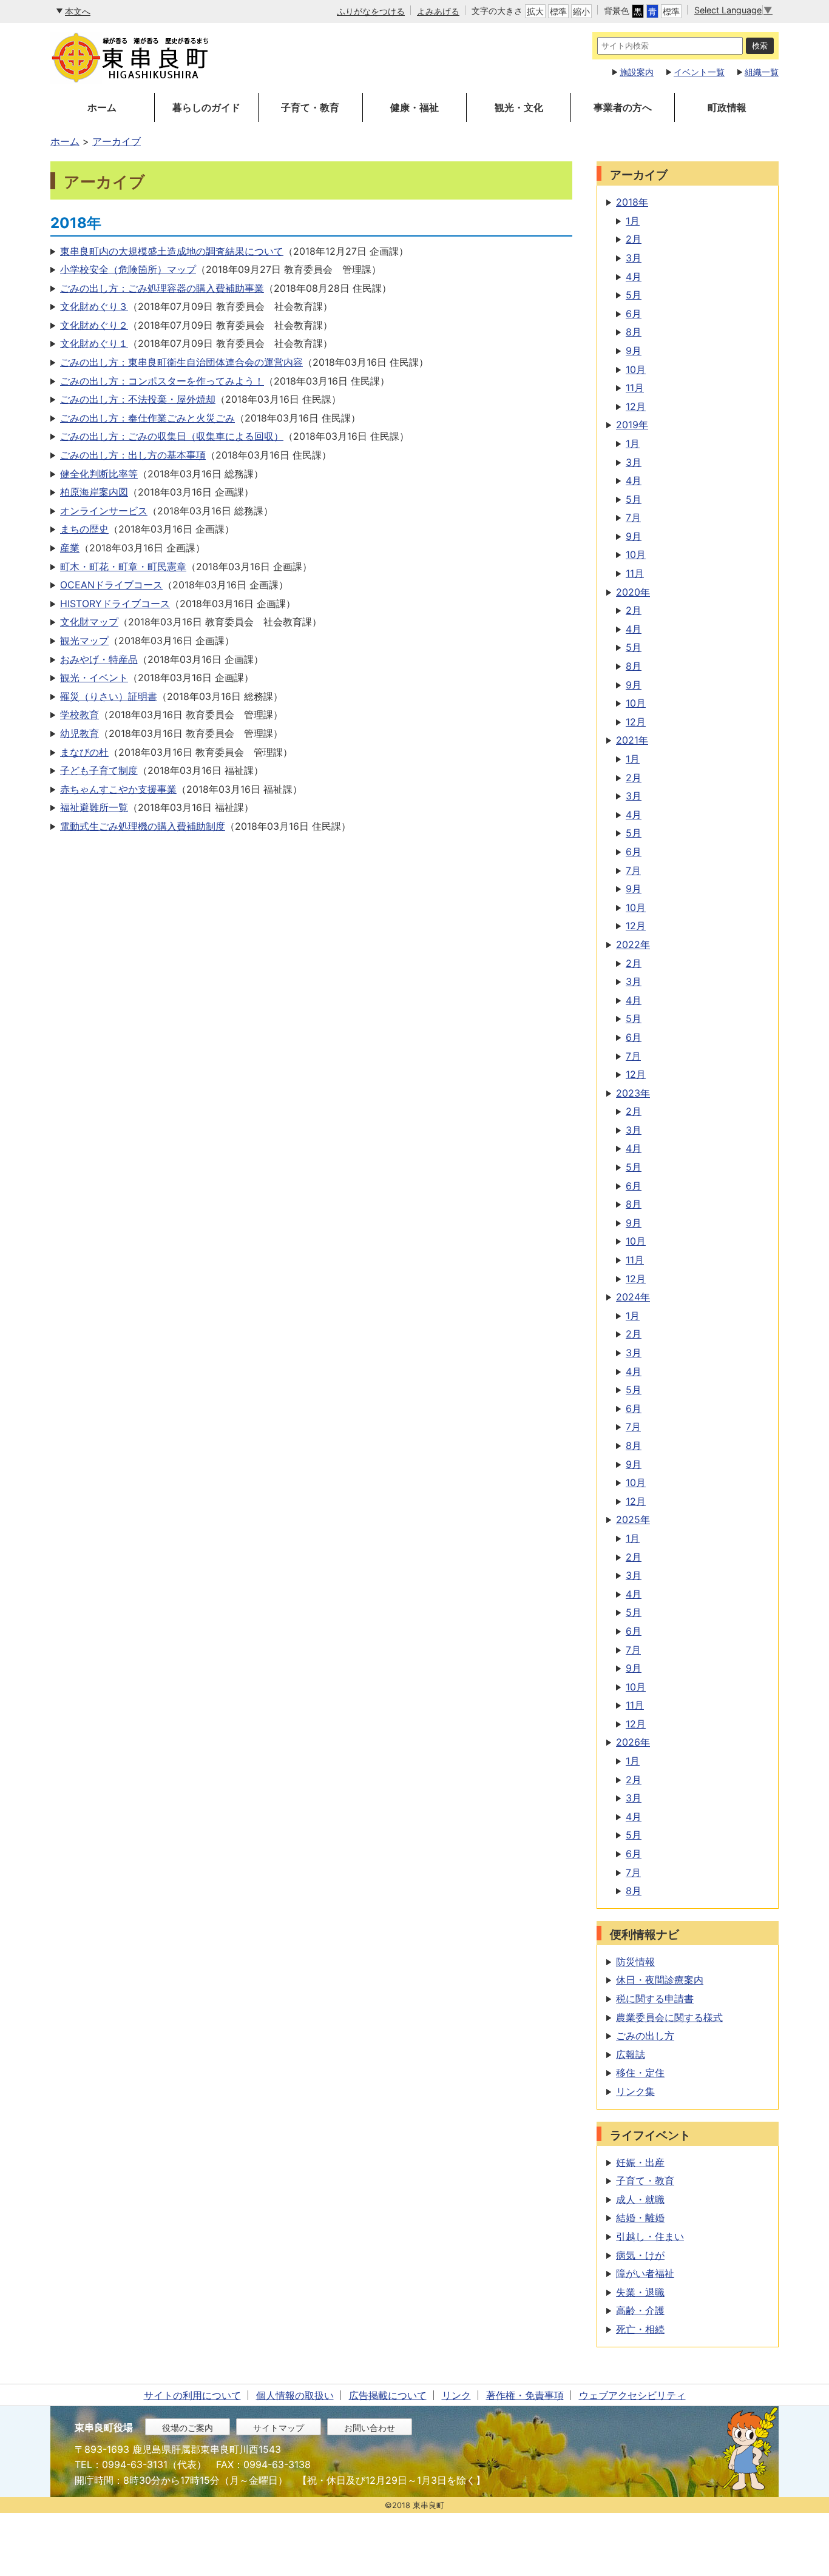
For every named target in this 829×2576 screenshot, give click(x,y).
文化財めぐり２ (94, 325)
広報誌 (631, 2054)
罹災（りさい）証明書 (109, 696)
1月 (633, 221)
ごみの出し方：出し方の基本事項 (133, 455)
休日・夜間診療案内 (660, 1980)
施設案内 (637, 72)
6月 (634, 314)
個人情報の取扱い (295, 2395)
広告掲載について (388, 2395)
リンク (456, 2395)
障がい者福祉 (645, 2273)
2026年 (633, 1742)
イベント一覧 (699, 72)
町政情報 (727, 107)
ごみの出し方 (645, 2036)
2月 (634, 239)
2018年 (632, 202)
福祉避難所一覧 (94, 807)
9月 (634, 351)
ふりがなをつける (371, 11)
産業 (70, 548)
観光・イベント (94, 678)
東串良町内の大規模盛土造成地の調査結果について (172, 251)
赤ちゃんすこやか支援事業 (118, 789)
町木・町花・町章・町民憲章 (123, 567)
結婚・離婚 (640, 2218)
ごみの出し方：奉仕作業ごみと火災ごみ (147, 418)
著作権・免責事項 (525, 2395)
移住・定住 (640, 2073)
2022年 (633, 944)
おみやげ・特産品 (99, 659)
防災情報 (635, 1962)
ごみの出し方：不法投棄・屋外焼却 (138, 399)
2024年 (633, 1297)
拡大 (535, 11)
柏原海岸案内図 (94, 492)
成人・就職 (640, 2199)
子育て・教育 (310, 107)
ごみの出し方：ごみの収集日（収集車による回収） (172, 436)
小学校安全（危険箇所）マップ (128, 269)
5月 (634, 295)
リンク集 (635, 2091)
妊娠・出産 (640, 2162)
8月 (634, 332)
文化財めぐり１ (94, 343)
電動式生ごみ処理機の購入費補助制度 (143, 826)
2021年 (632, 740)
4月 (634, 277)
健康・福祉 (414, 107)
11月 (635, 388)
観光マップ (84, 641)
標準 (558, 11)
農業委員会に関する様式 (669, 2017)
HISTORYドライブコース (115, 604)
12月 (636, 406)
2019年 (632, 425)
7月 (633, 517)
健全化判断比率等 (99, 474)
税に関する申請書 (655, 1999)
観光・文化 (519, 107)
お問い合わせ (370, 2428)
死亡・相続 (640, 2329)
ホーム (102, 107)
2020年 (633, 592)
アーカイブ (117, 141)
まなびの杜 (84, 752)
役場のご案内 (188, 2428)
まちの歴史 (84, 529)
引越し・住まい (650, 2236)
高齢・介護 (640, 2310)
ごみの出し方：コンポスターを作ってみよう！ (162, 381)
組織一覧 (762, 72)
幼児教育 (80, 733)
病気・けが (640, 2255)
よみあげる (438, 11)
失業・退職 (640, 2292)
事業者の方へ (623, 107)
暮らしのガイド (206, 107)
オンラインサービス (104, 511)
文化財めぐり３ (94, 306)
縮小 (581, 11)
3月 (634, 258)
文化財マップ (89, 622)
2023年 (633, 1093)
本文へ (78, 11)
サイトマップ (279, 2428)
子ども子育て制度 (99, 770)
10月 (636, 369)
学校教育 (80, 715)
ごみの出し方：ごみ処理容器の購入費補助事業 (162, 288)
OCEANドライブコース (111, 585)
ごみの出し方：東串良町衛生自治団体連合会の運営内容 (181, 362)
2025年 (633, 1519)
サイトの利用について (192, 2395)
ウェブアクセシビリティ (632, 2395)
